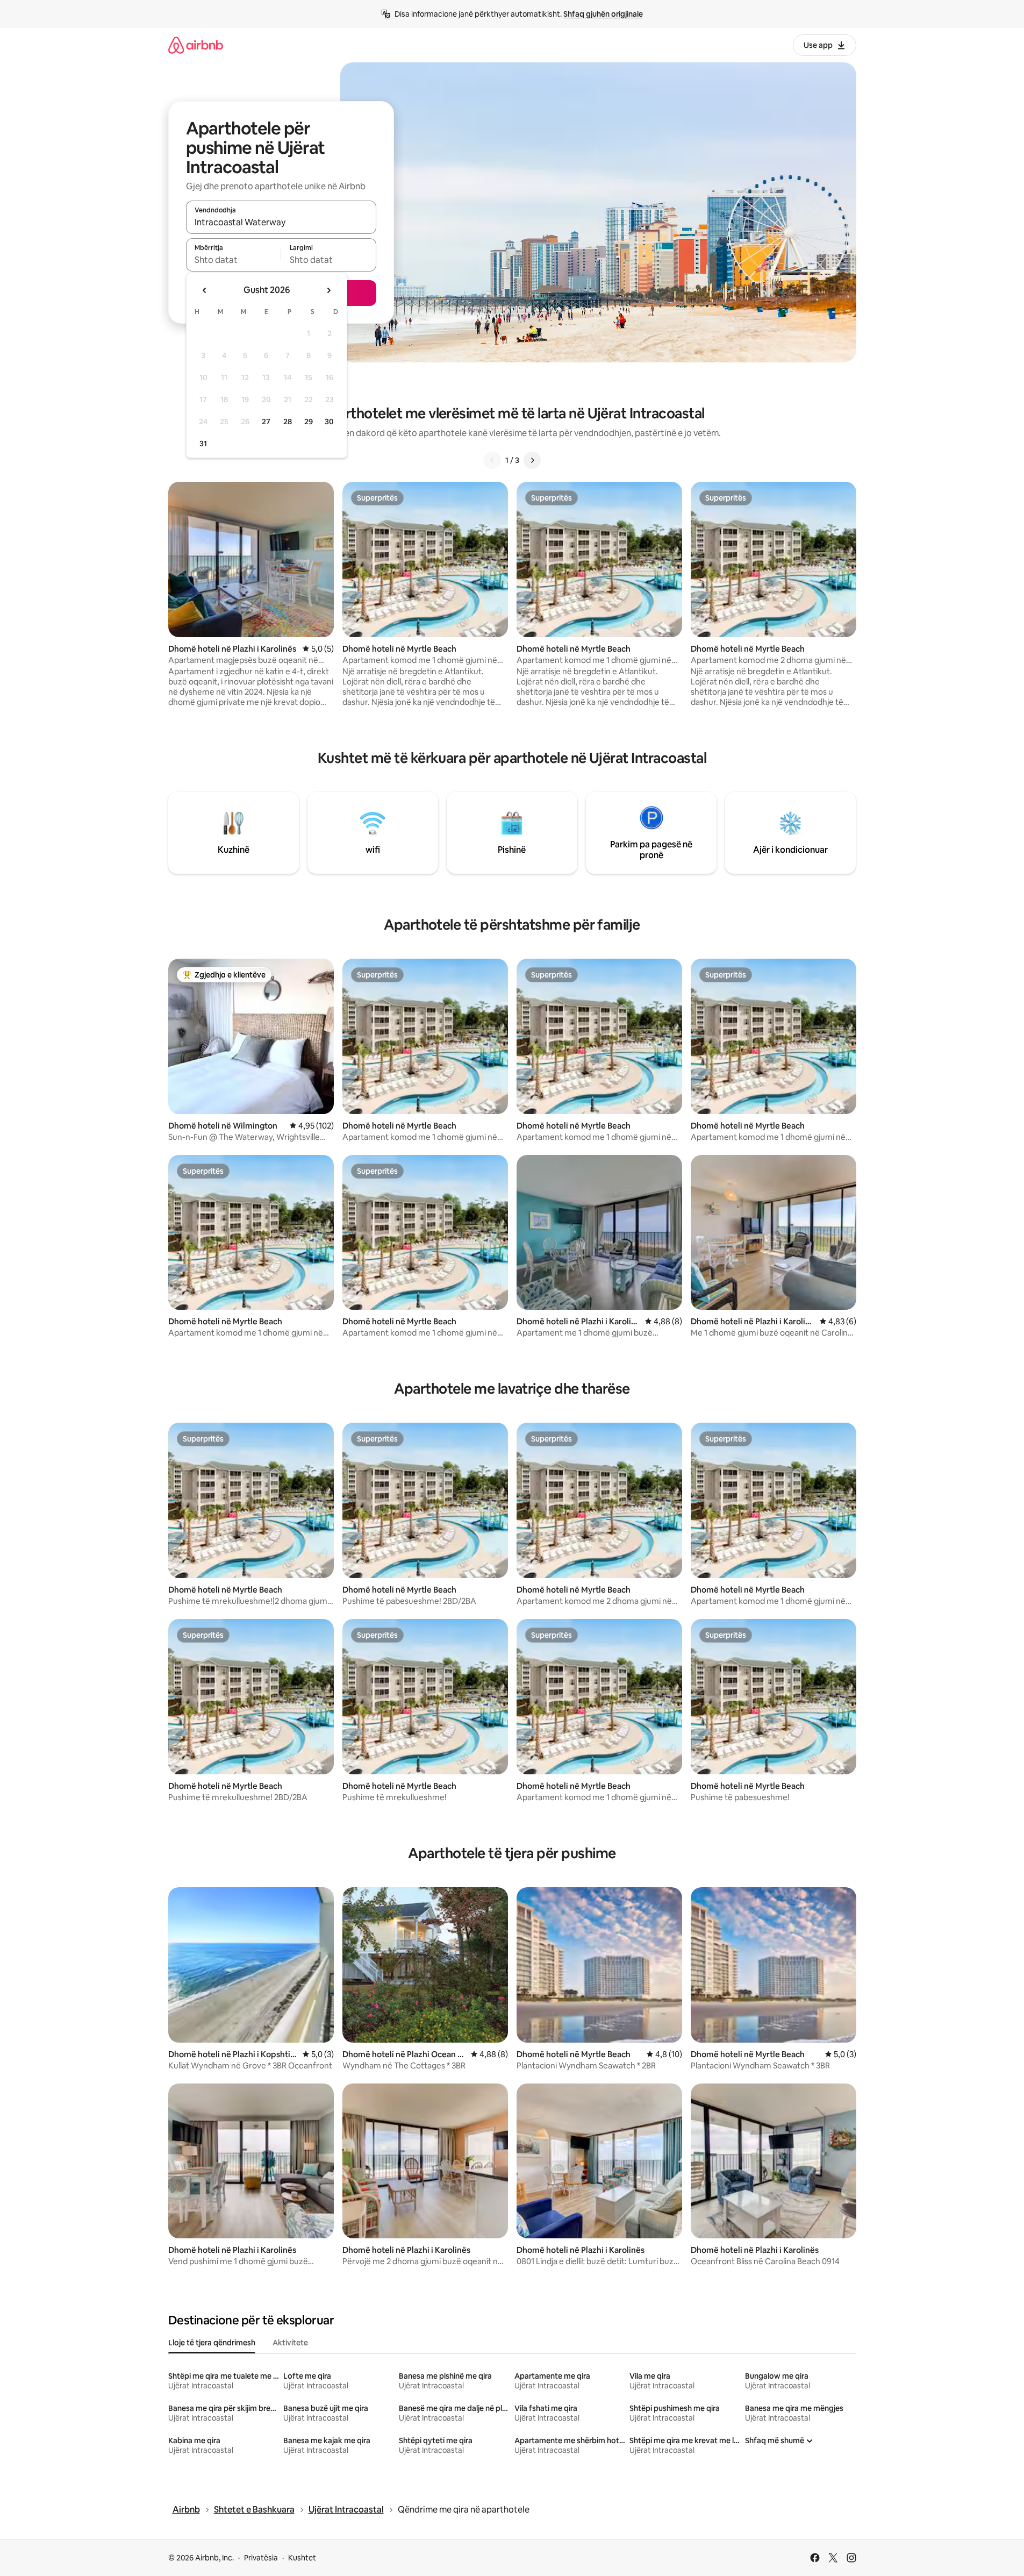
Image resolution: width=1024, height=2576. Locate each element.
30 (329, 422)
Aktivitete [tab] (290, 2343)
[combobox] (281, 222)
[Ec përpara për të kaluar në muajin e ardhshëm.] (328, 290)
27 (266, 422)
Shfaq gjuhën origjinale (603, 14)
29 (309, 422)
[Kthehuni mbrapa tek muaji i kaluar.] (205, 290)
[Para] (532, 460)
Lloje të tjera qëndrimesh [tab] (212, 2343)
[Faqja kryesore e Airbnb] (196, 45)
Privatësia (261, 2558)
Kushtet (302, 2558)
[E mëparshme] (492, 460)
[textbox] (234, 260)
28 (288, 422)
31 (203, 444)
